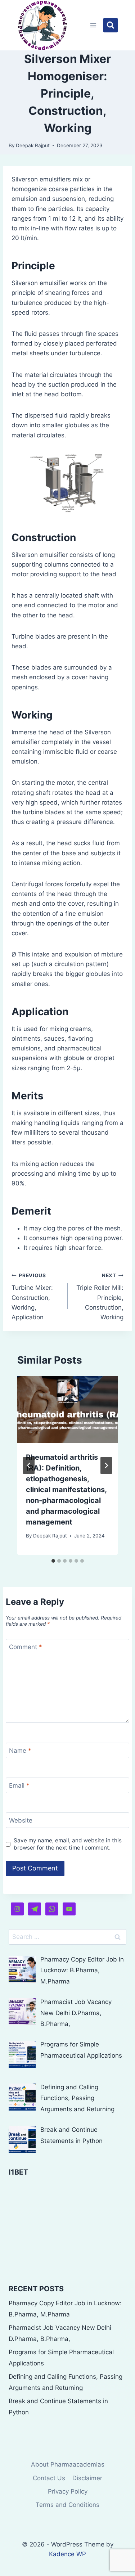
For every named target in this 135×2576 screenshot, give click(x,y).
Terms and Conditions (67, 2505)
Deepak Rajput (33, 145)
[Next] (106, 1465)
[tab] (53, 1561)
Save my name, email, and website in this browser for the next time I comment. (68, 1844)
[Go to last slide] (29, 1465)
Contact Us (49, 2478)
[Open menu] (93, 25)
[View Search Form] (111, 25)
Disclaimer (87, 2478)
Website (21, 1820)
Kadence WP (67, 2554)
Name (20, 1751)
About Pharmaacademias (68, 2464)
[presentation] (67, 1410)
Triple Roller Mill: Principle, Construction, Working (100, 1297)
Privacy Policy (68, 2491)
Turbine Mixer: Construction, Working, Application (32, 1297)
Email (19, 1785)
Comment (26, 1647)
